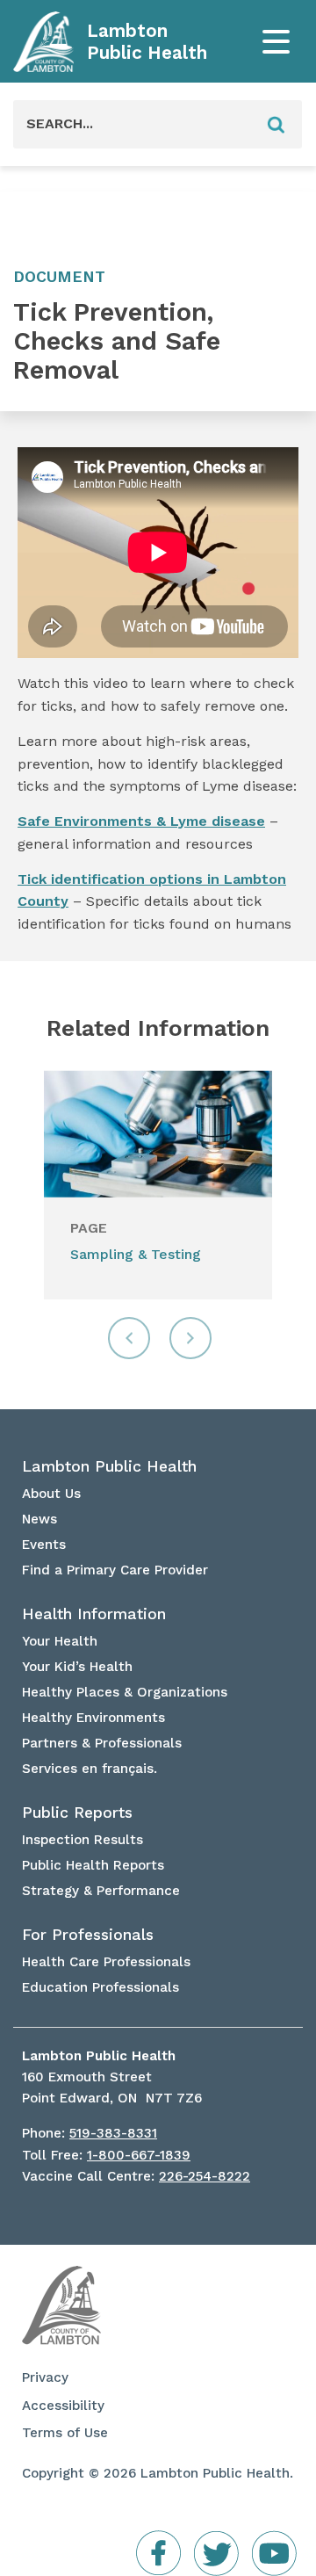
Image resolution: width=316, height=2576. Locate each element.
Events (44, 1545)
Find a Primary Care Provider (115, 1570)
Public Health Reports (93, 1865)
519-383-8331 (113, 2133)
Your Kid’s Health (77, 1667)
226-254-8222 (205, 2176)
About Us (51, 1494)
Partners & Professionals (102, 1743)
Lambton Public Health (147, 42)
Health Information (94, 1614)
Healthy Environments (93, 1718)
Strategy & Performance (101, 1891)
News (39, 1519)
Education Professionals (101, 1987)
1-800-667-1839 (139, 2155)
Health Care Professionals (106, 1962)
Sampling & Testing (136, 1254)
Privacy (45, 2377)
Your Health (60, 1641)
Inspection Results (83, 1840)
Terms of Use (65, 2433)
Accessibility (63, 2406)
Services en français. (90, 1769)
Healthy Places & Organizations (125, 1692)
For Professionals (88, 1935)
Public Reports (77, 1813)
